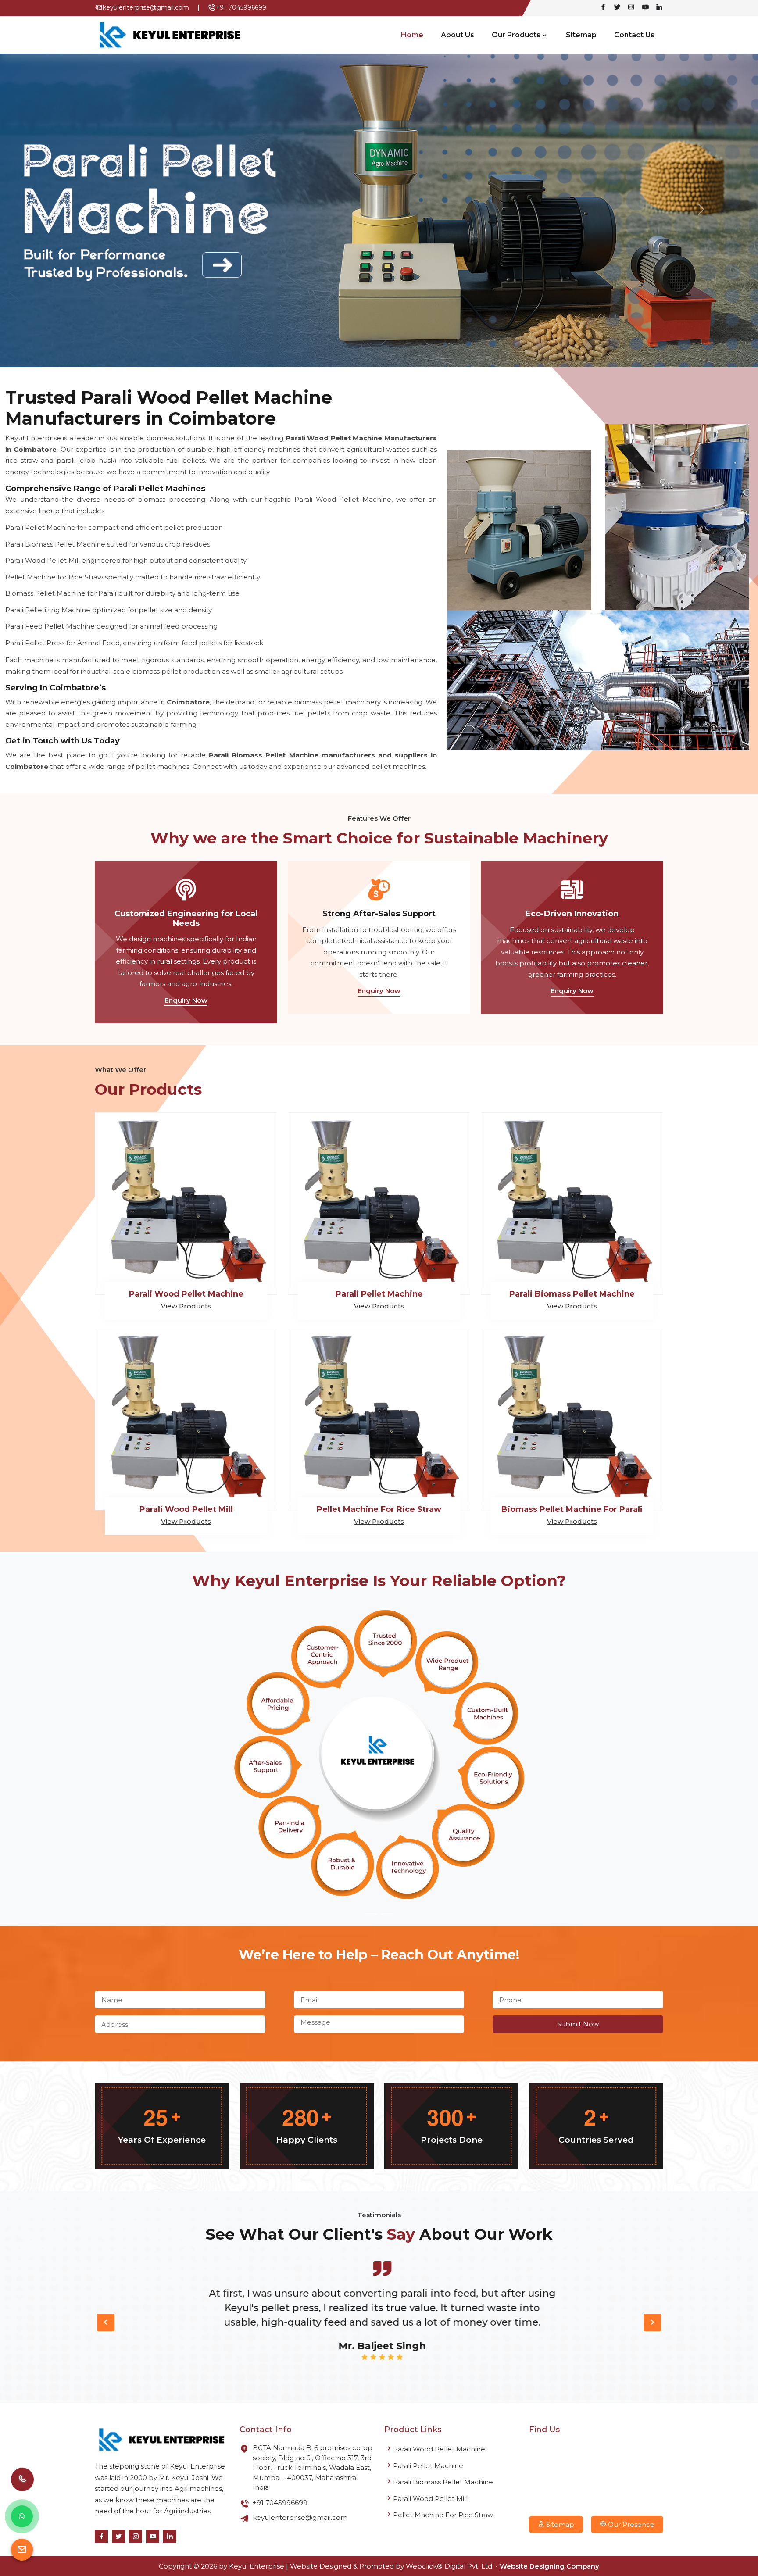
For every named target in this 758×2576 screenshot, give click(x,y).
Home (412, 35)
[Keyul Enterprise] (162, 2440)
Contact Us (634, 35)
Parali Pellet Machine (379, 1294)
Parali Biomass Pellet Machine (572, 1294)
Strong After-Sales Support (379, 914)
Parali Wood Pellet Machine (186, 1294)
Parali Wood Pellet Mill (186, 1509)
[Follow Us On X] (617, 8)
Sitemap (581, 35)
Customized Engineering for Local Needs (186, 918)
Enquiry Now (186, 1000)
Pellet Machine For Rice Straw (379, 1509)
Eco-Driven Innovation (572, 914)
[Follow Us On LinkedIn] (659, 8)
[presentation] (106, 2322)
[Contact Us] (22, 2485)
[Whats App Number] (22, 2516)
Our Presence (630, 2524)
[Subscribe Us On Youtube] (645, 8)
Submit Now (578, 2024)
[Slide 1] (371, 1914)
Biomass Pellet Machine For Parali (572, 1509)
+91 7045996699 (241, 7)
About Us (458, 35)
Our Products (516, 35)
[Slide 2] (387, 1914)
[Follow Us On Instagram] (631, 8)
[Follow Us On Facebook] (603, 8)
